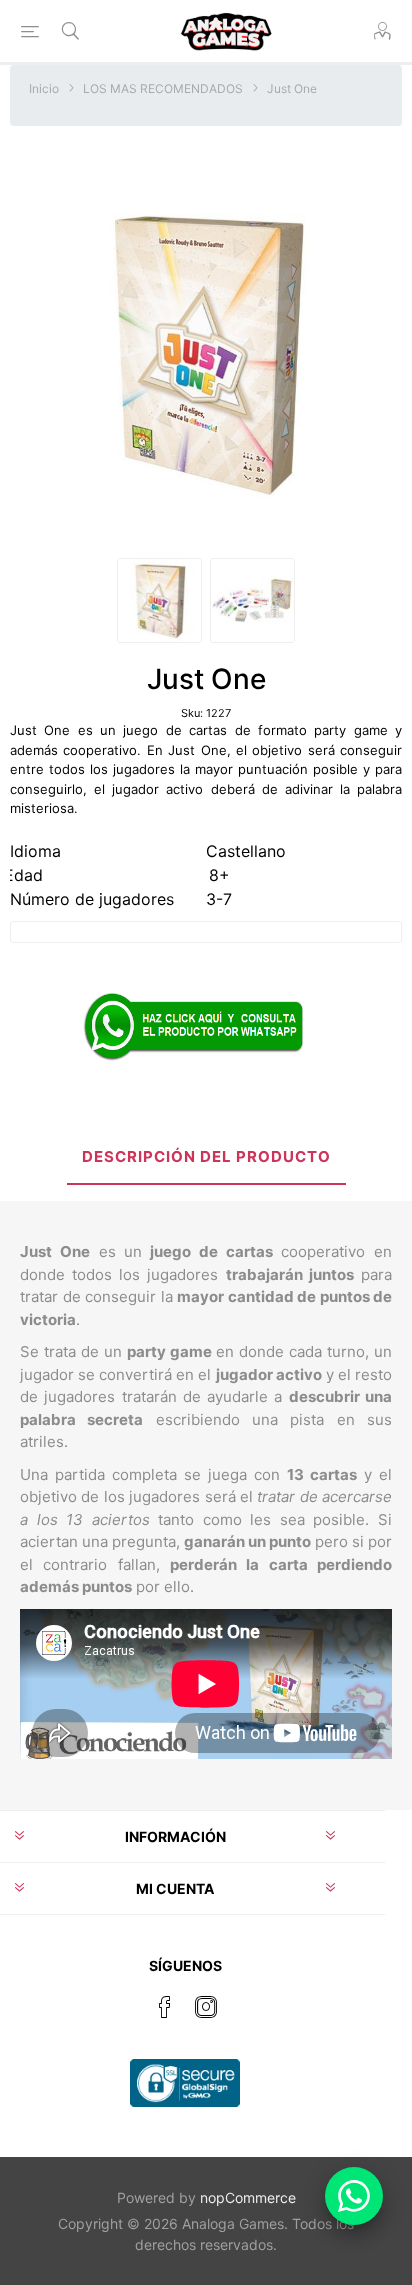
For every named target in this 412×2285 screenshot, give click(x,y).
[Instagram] (206, 2007)
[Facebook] (165, 2007)
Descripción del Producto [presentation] (206, 1156)
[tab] (206, 1158)
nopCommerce (248, 2197)
